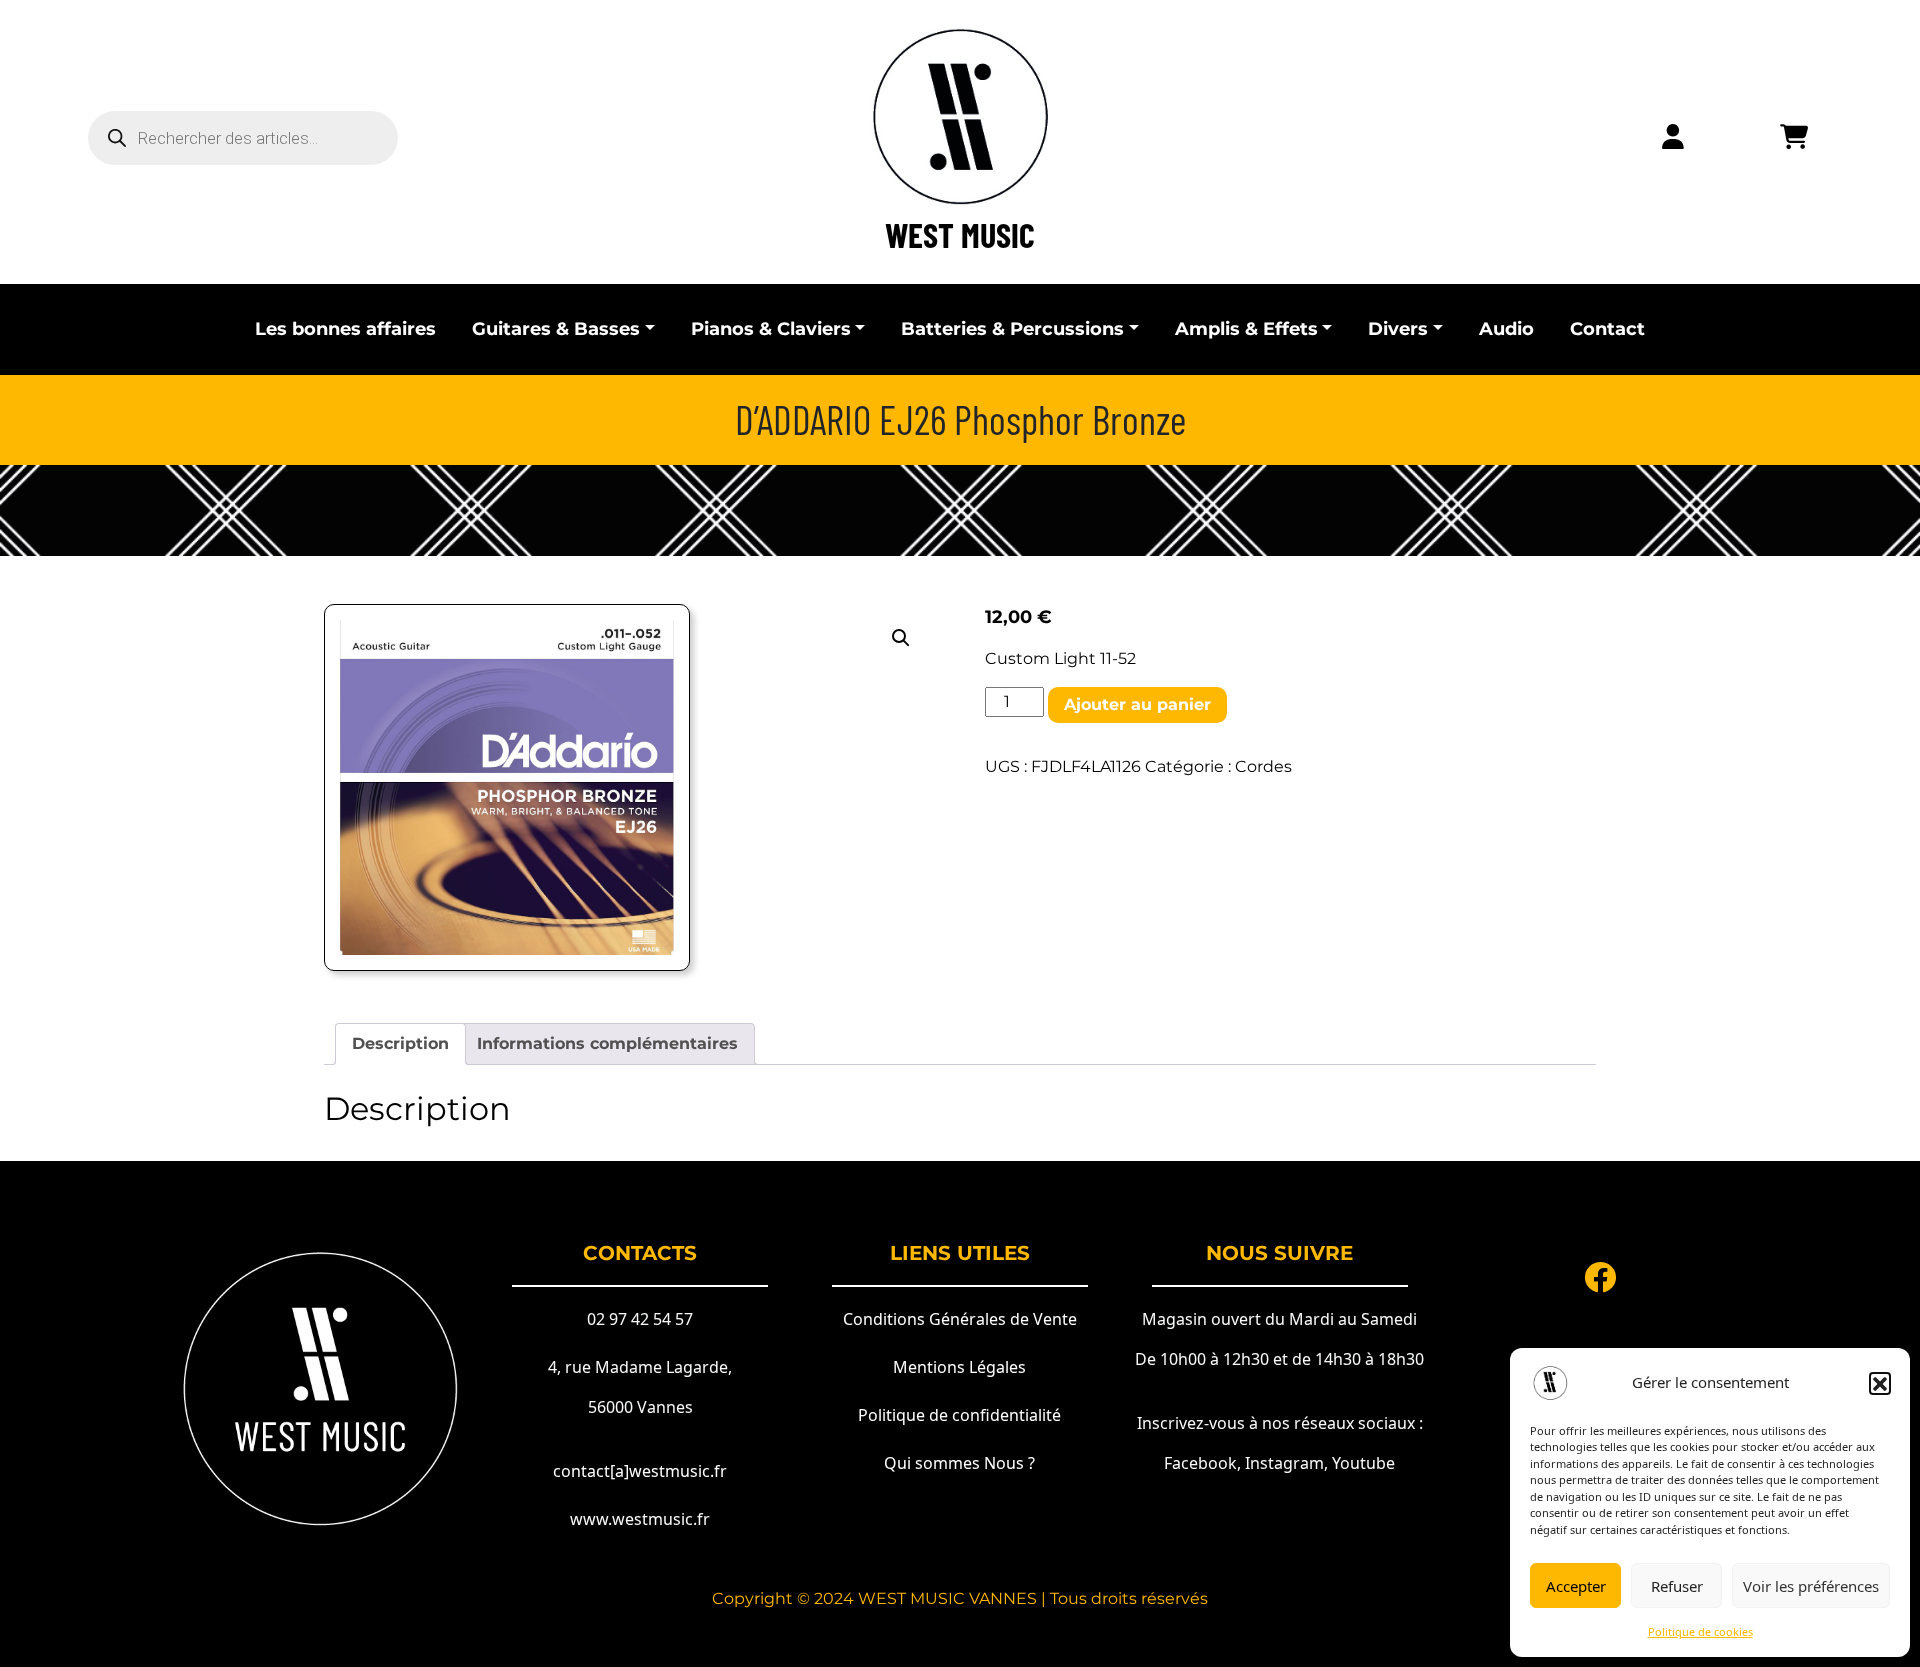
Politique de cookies (1700, 1631)
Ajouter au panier (1137, 704)
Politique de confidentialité (959, 1415)
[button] (1880, 1383)
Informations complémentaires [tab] (607, 1043)
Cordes (1263, 766)
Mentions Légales (959, 1367)
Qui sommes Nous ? (959, 1463)
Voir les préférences (1811, 1586)
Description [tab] (400, 1043)
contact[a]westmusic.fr (640, 1471)
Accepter (1576, 1586)
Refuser (1677, 1586)
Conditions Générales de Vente (960, 1319)
